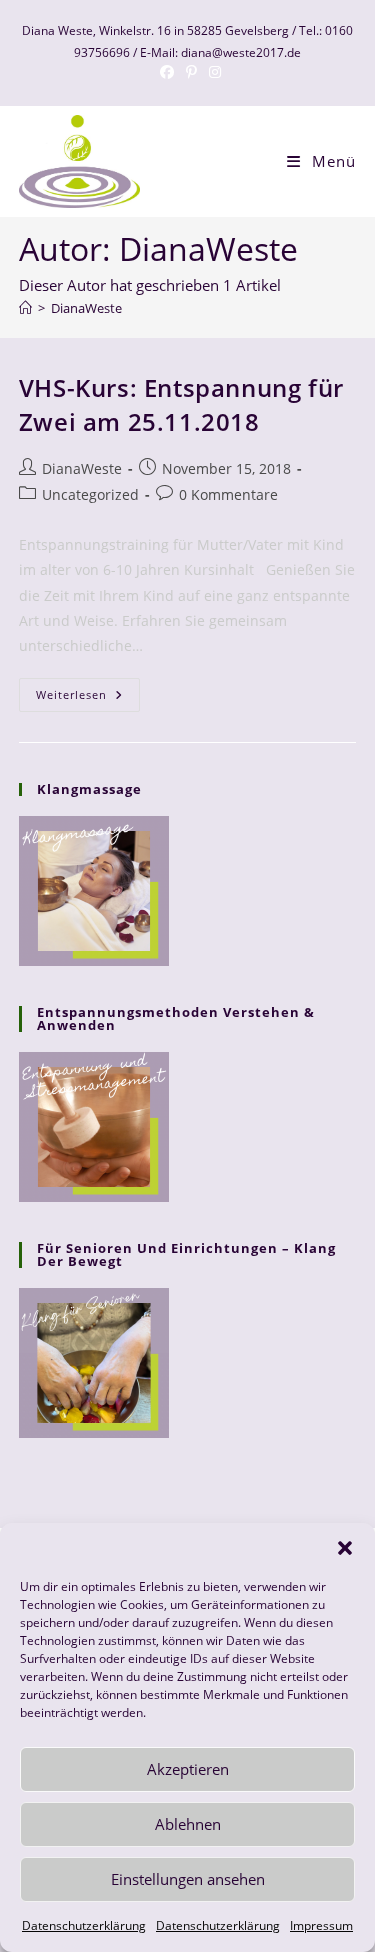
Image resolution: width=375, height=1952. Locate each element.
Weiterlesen (88, 698)
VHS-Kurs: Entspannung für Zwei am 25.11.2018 (181, 404)
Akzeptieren (188, 1769)
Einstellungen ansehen (188, 1879)
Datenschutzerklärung (84, 1925)
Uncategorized (90, 494)
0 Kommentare (228, 494)
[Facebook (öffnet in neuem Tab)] (167, 72)
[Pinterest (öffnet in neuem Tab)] (191, 72)
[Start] (25, 308)
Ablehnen (188, 1824)
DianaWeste (86, 308)
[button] (345, 1548)
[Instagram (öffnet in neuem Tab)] (212, 72)
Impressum (321, 1925)
